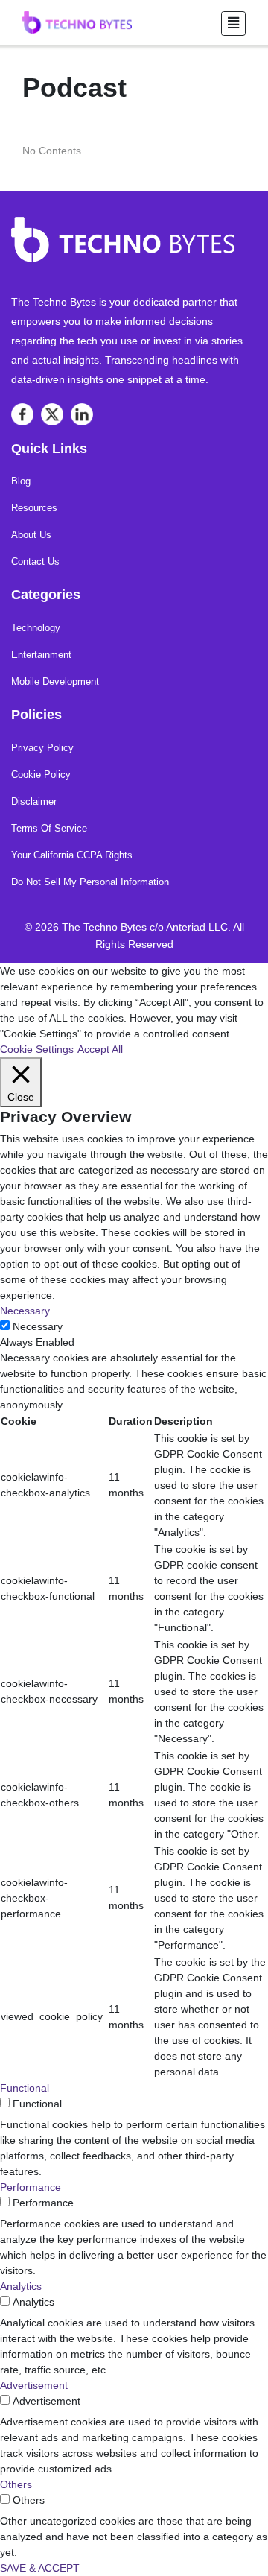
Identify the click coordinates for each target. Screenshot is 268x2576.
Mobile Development (55, 681)
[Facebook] (22, 414)
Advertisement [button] (34, 2385)
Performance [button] (31, 2187)
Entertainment (41, 655)
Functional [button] (25, 2088)
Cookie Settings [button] (37, 1049)
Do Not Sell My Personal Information (90, 882)
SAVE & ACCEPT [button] (40, 2568)
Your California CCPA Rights (72, 855)
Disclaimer (34, 801)
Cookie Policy (41, 775)
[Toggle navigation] (233, 23)
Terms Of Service (49, 828)
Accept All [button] (100, 1049)
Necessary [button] (25, 1311)
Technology (36, 628)
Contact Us (35, 561)
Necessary (38, 1326)
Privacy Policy (42, 748)
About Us (31, 535)
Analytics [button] (21, 2286)
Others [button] (16, 2484)
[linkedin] (82, 414)
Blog (21, 481)
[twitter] (52, 414)
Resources (34, 508)
